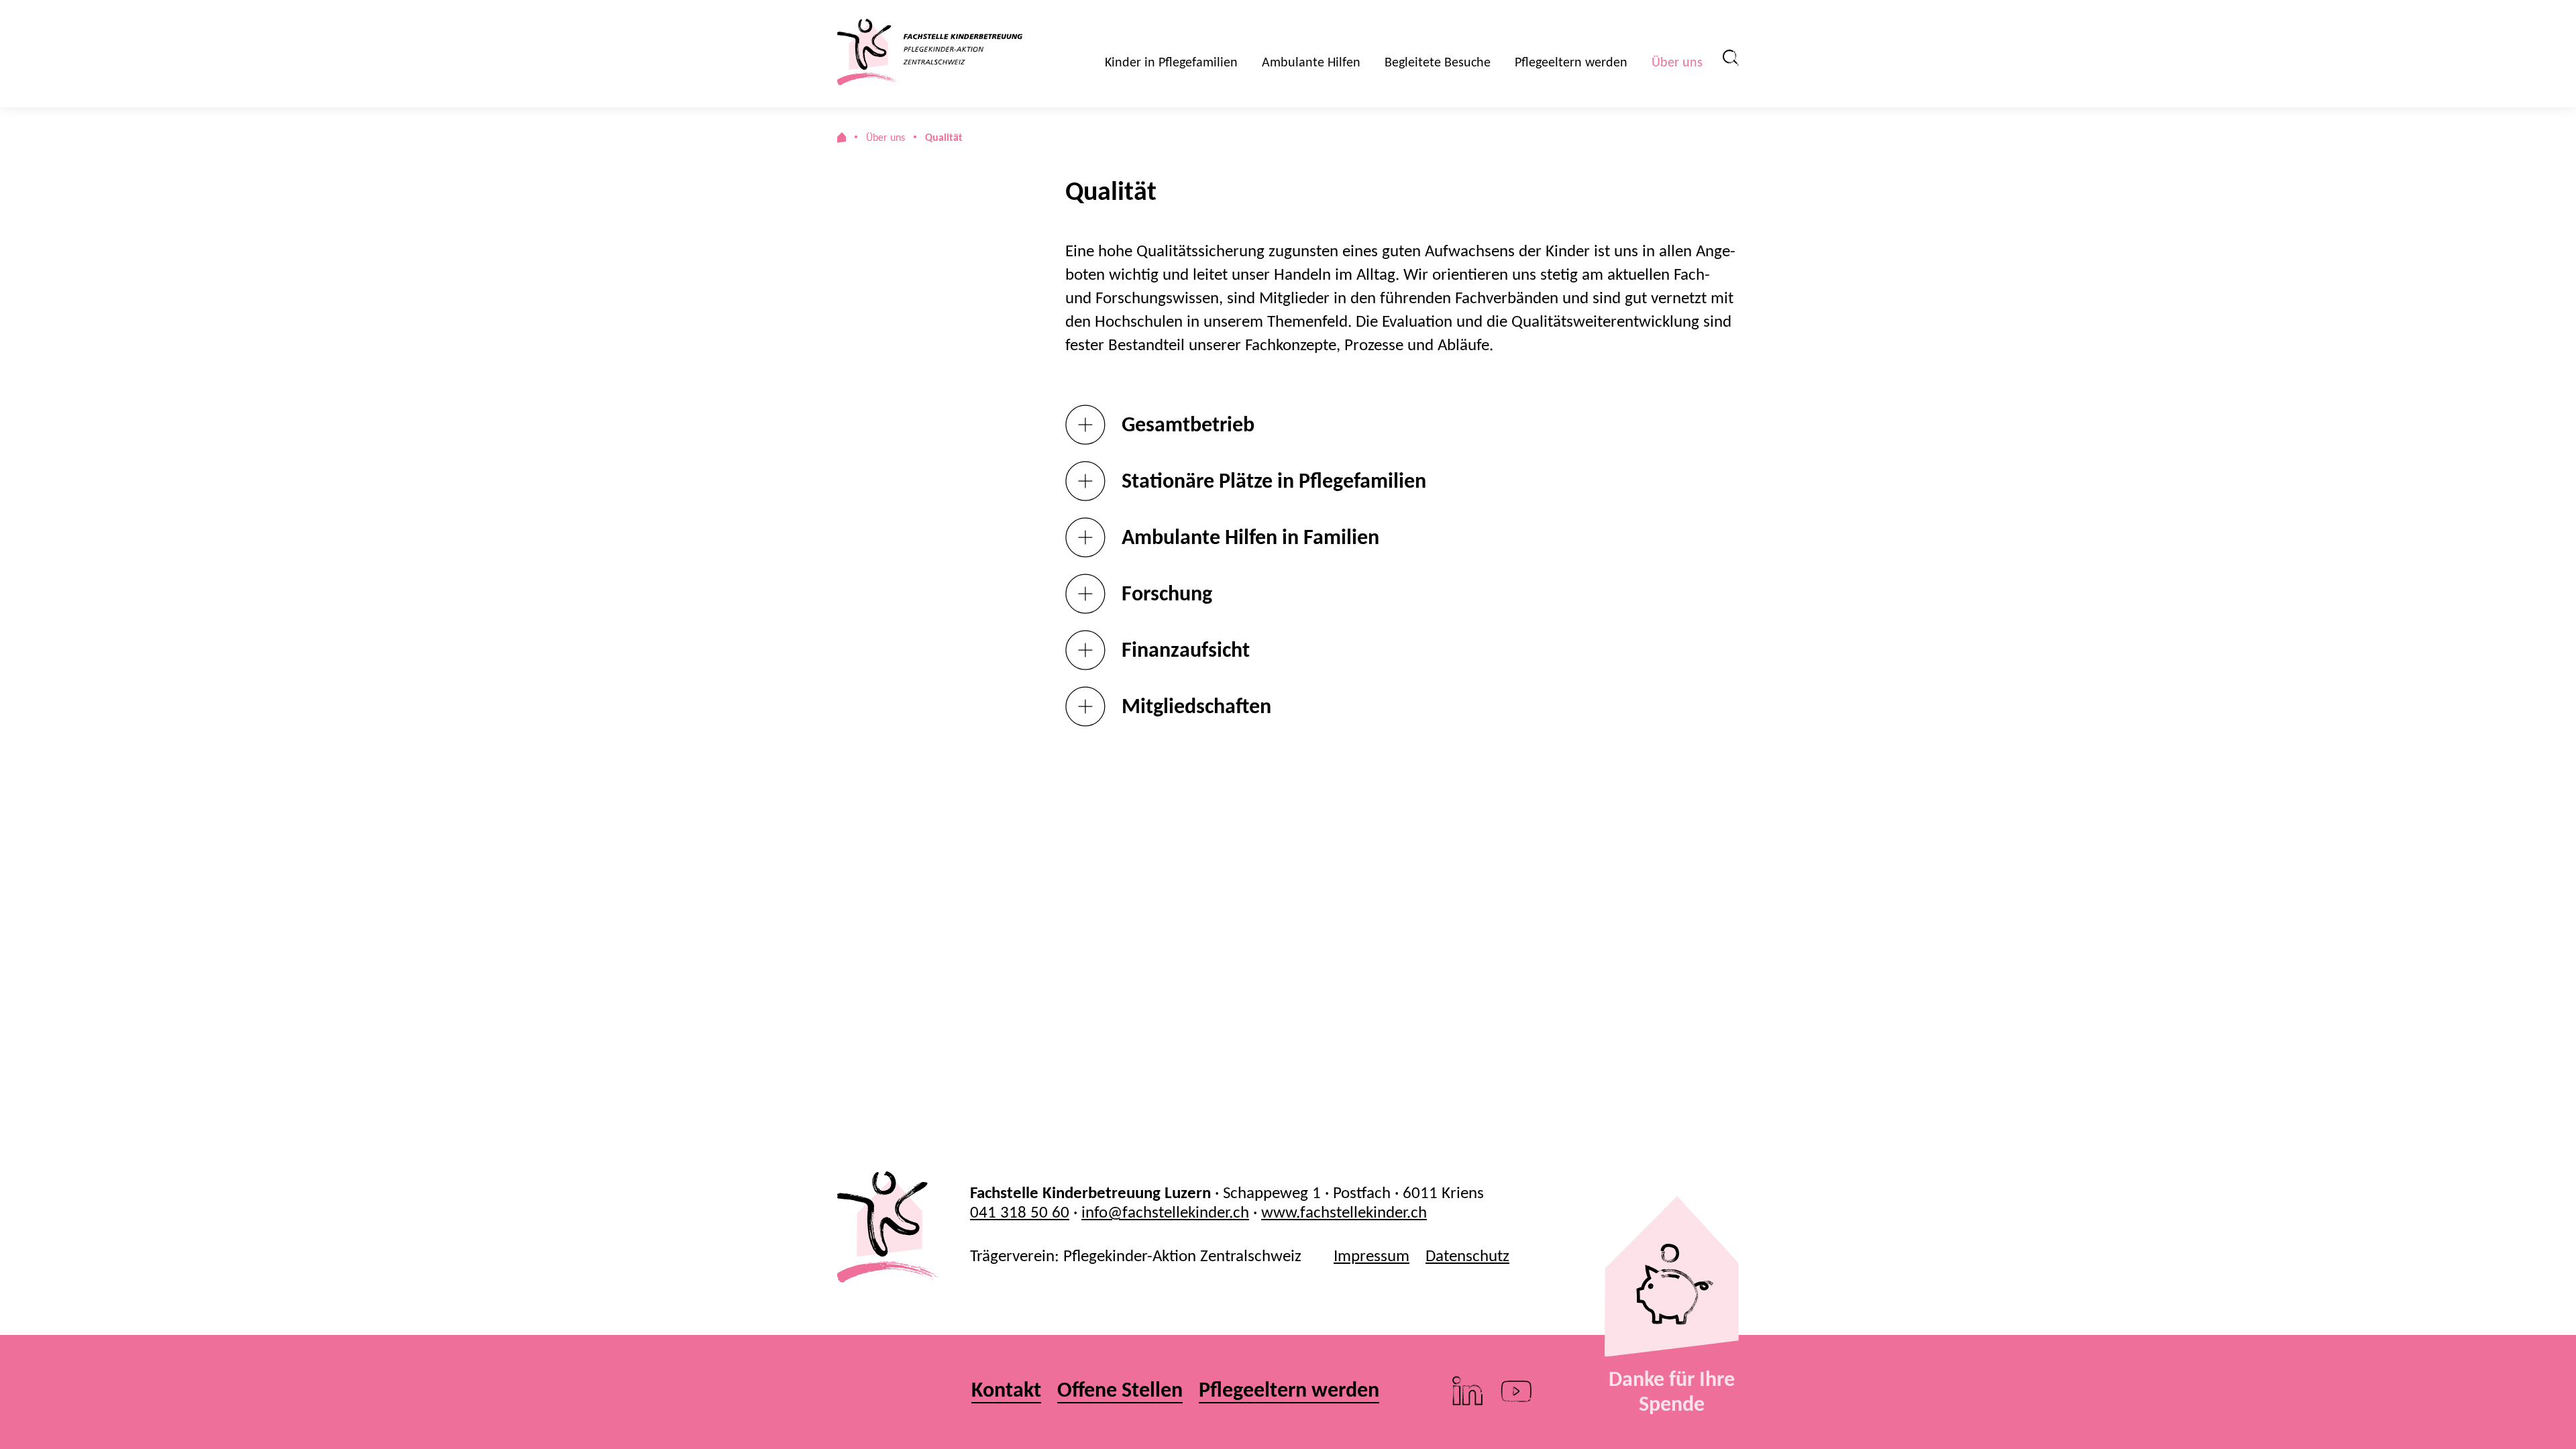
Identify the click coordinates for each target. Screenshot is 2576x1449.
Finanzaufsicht (1186, 650)
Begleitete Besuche (1438, 62)
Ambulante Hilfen (1311, 62)
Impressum (1372, 1255)
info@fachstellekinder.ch (1165, 1212)
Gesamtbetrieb (1188, 424)
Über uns (1677, 62)
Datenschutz (1467, 1255)
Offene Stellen (1120, 1390)
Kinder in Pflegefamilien (1171, 62)
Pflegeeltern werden (1571, 62)
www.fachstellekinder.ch (1344, 1212)
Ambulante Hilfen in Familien (1250, 537)
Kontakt (1006, 1390)
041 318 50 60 (1020, 1212)
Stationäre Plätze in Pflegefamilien (1274, 481)
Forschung (1167, 593)
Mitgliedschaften (1196, 706)
